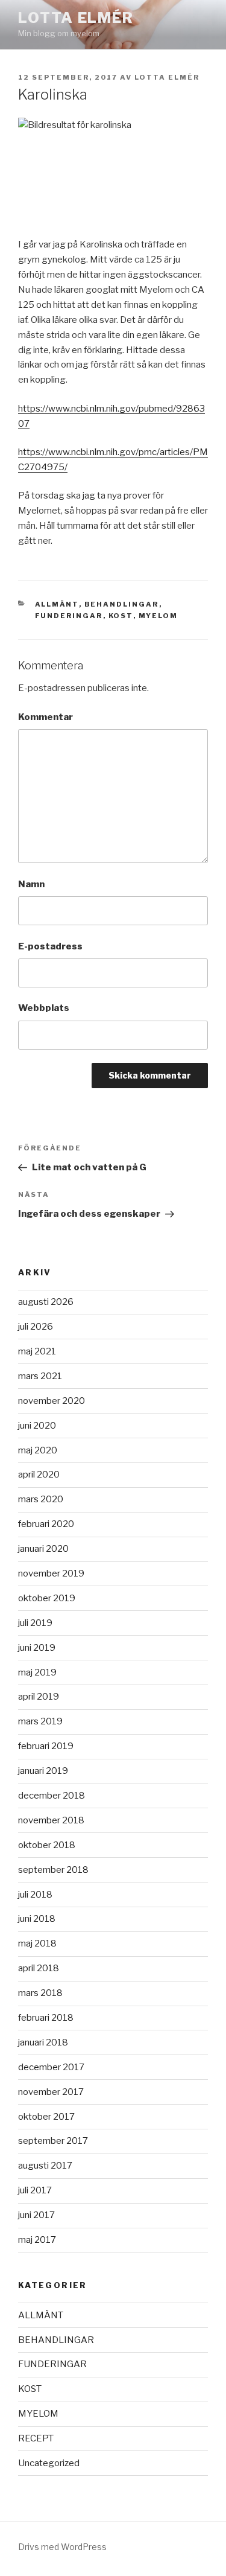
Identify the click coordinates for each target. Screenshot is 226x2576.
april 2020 (39, 1475)
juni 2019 (37, 1648)
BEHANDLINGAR (122, 604)
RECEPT (36, 2438)
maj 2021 (37, 1351)
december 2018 (52, 1796)
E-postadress (50, 946)
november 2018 (51, 1820)
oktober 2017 (46, 2117)
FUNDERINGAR (69, 616)
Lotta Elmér (76, 18)
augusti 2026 (46, 1302)
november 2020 (52, 1401)
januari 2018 (43, 2042)
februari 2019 (46, 1746)
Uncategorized (49, 2463)
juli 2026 (36, 1327)
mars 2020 (41, 1499)
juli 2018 (35, 1895)
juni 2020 (37, 1426)
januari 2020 (43, 1549)
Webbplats (44, 1008)
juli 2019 (35, 1623)
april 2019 (39, 1697)
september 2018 (53, 1870)
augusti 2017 (45, 2166)
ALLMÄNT (57, 604)
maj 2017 (37, 2240)
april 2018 (39, 1968)
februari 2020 (46, 1524)
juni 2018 (37, 1919)
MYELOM (159, 616)
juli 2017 (35, 2190)
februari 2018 (46, 2018)
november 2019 (51, 1573)
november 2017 (51, 2092)
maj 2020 (38, 1450)
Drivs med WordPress (62, 2547)
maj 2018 (37, 1943)
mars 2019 (40, 1721)
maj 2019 (37, 1672)
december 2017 (51, 2067)
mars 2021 (40, 1376)
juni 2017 (36, 2215)
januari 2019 (43, 1771)
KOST (121, 616)
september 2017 (53, 2141)
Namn (31, 884)
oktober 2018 (47, 1845)
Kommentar (46, 717)
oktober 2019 (47, 1598)
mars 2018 (40, 1993)
